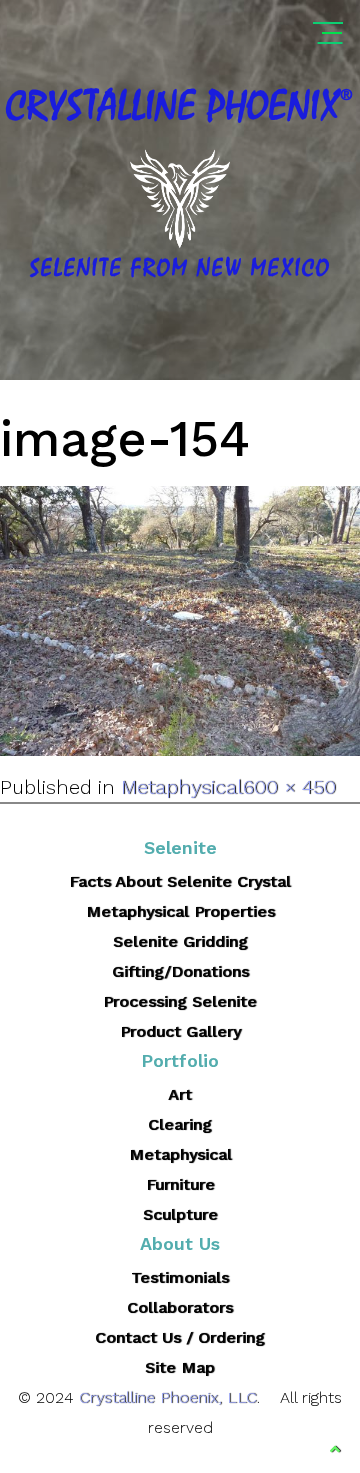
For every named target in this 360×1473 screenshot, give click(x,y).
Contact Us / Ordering (180, 1337)
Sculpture (180, 1214)
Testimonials (180, 1277)
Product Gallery (180, 1031)
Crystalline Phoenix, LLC (168, 1397)
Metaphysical (182, 787)
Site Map (180, 1367)
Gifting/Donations (180, 971)
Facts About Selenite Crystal (180, 881)
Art (180, 1094)
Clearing (180, 1124)
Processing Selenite (180, 1001)
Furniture (180, 1184)
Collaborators (180, 1307)
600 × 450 (289, 787)
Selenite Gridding (180, 941)
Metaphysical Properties (180, 911)
